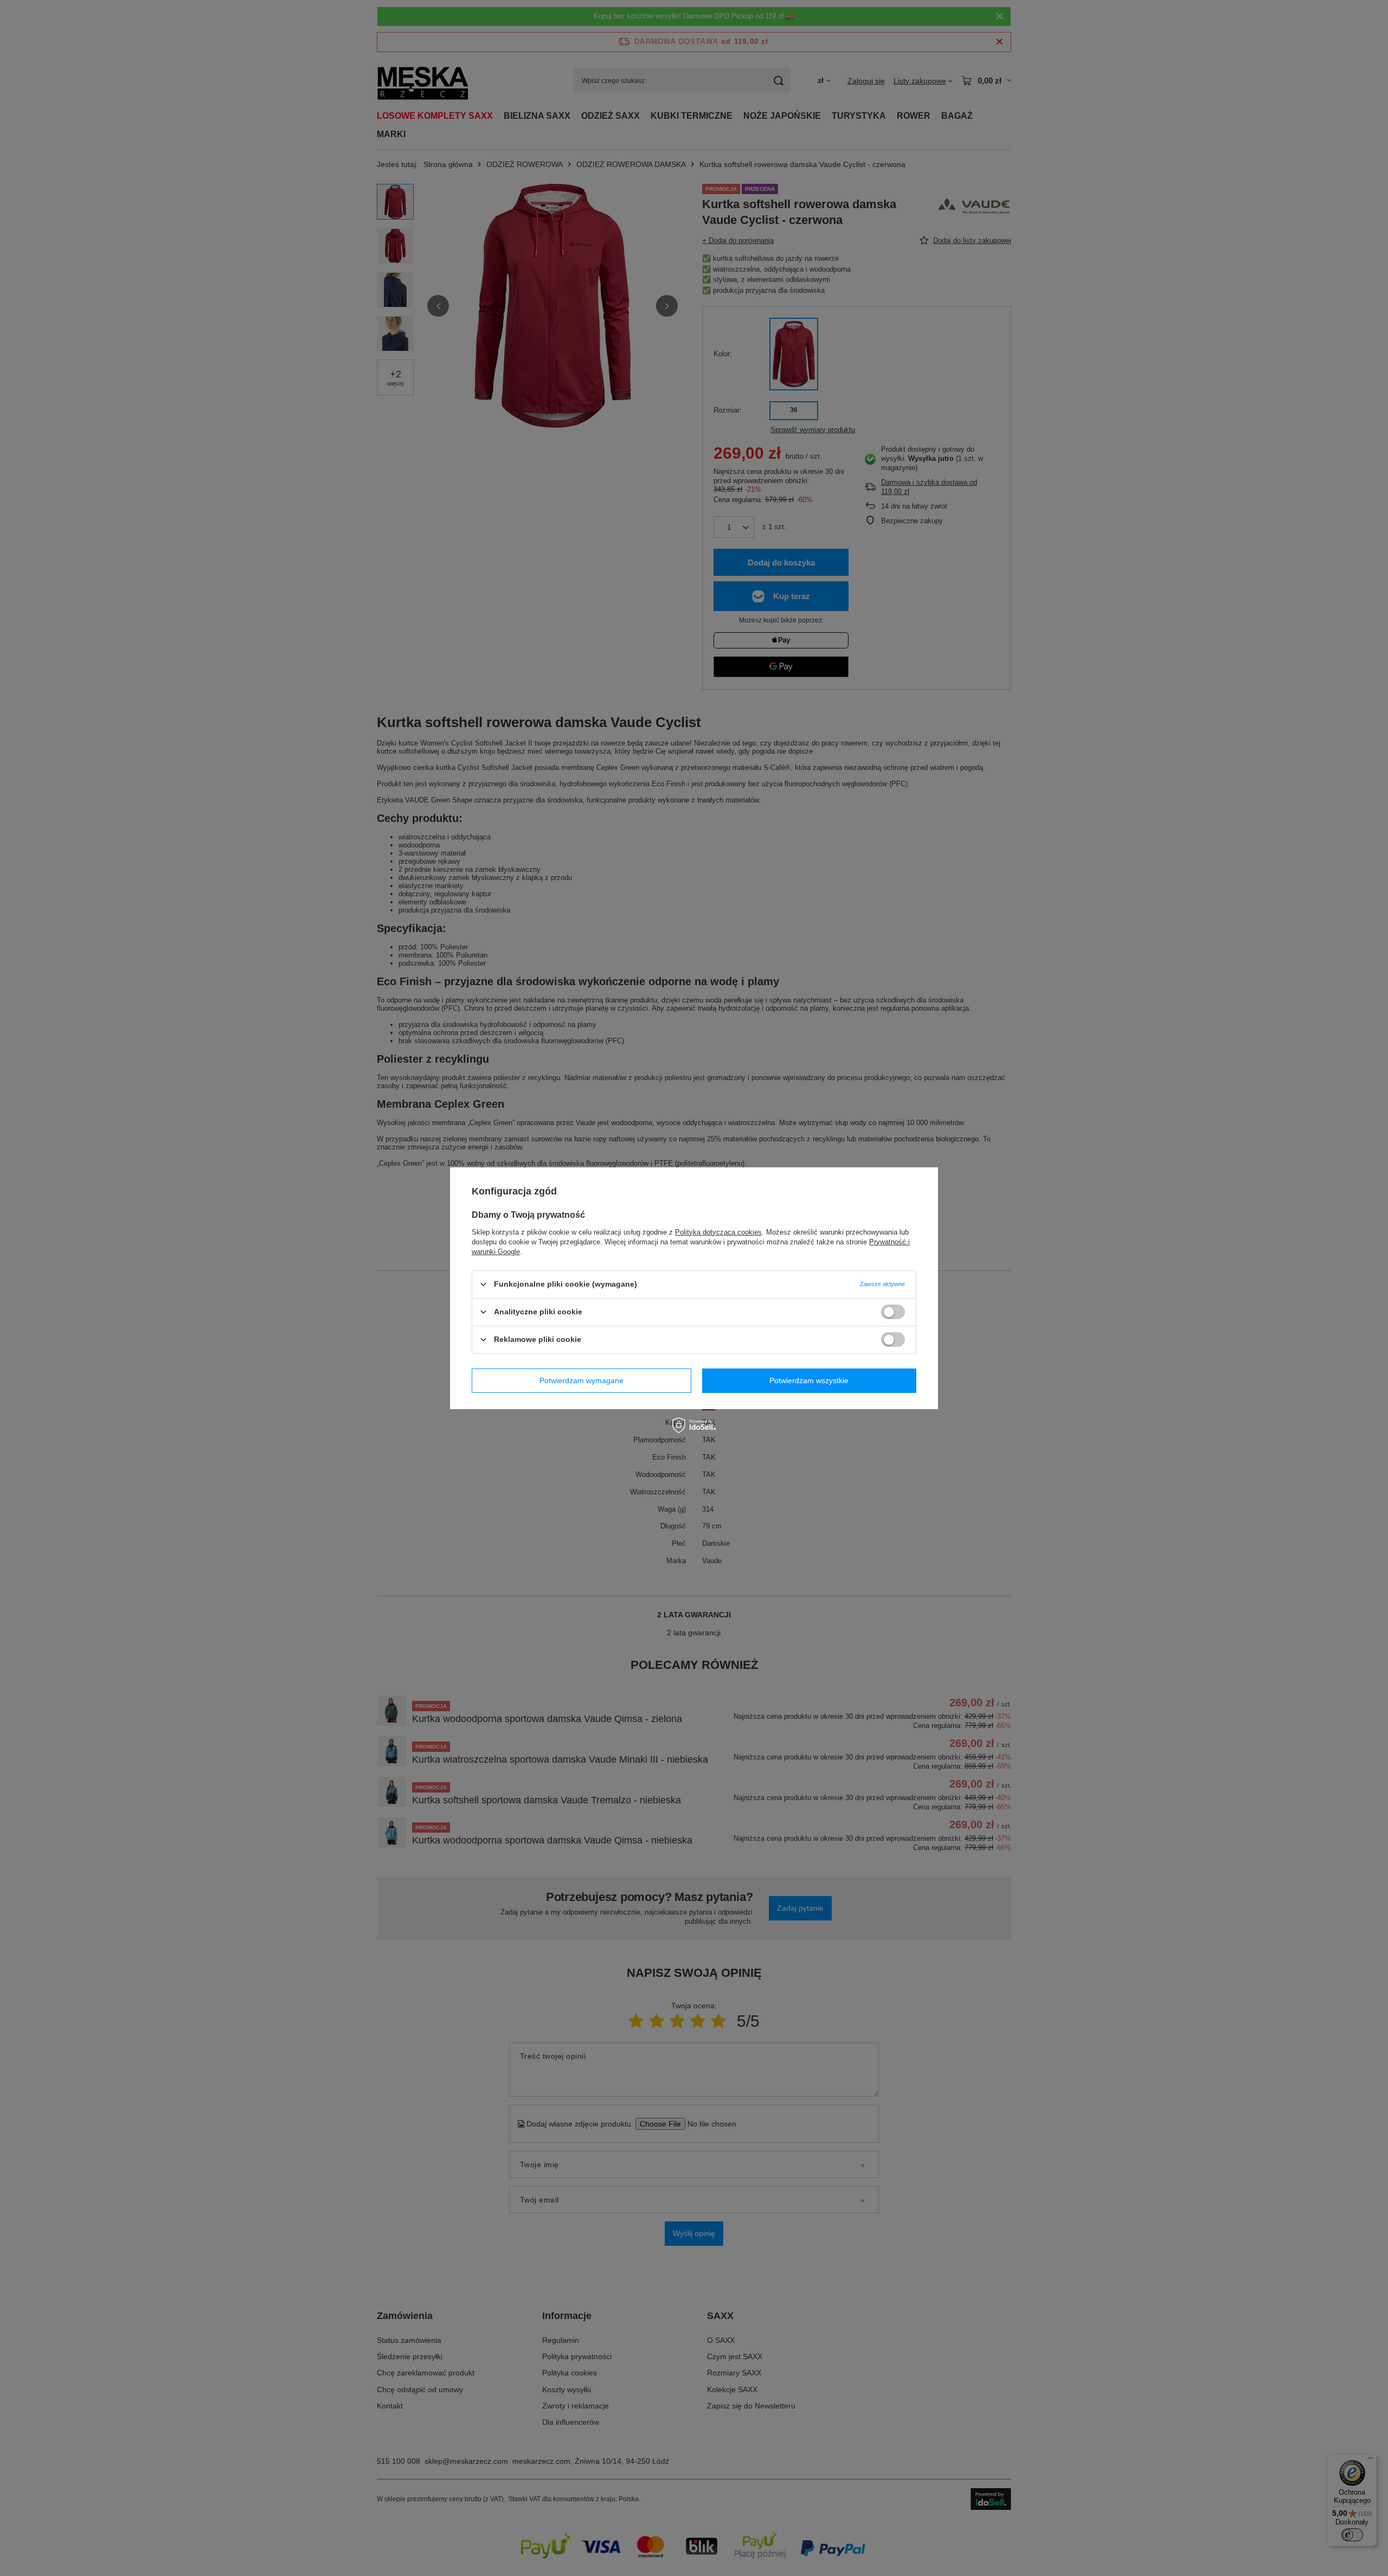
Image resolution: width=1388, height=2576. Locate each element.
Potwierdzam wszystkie (809, 1380)
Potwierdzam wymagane (581, 1380)
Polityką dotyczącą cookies (718, 1232)
